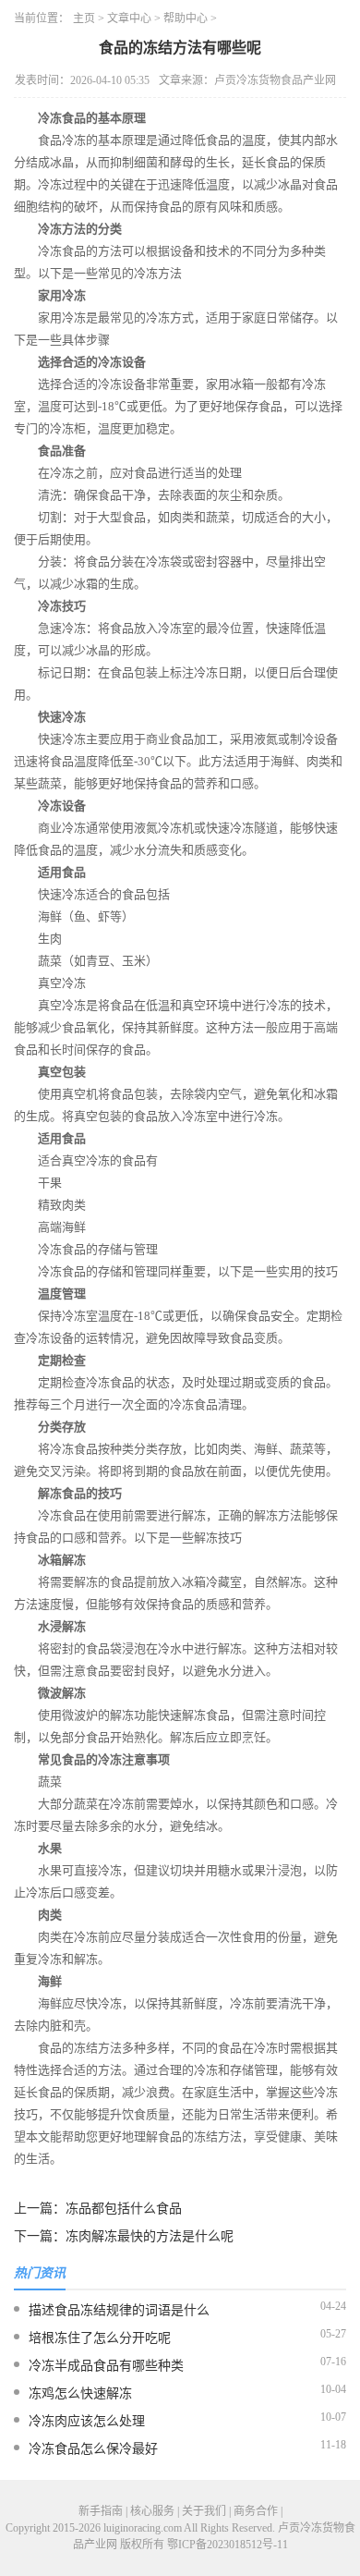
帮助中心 (186, 18)
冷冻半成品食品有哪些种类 (106, 2366)
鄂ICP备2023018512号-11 (228, 2545)
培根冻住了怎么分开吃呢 (100, 2338)
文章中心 (129, 18)
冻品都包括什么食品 (124, 2209)
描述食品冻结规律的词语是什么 (119, 2310)
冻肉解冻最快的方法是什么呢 (150, 2236)
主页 (84, 18)
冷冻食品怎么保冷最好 (93, 2449)
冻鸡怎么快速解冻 (80, 2393)
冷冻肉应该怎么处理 (87, 2421)
